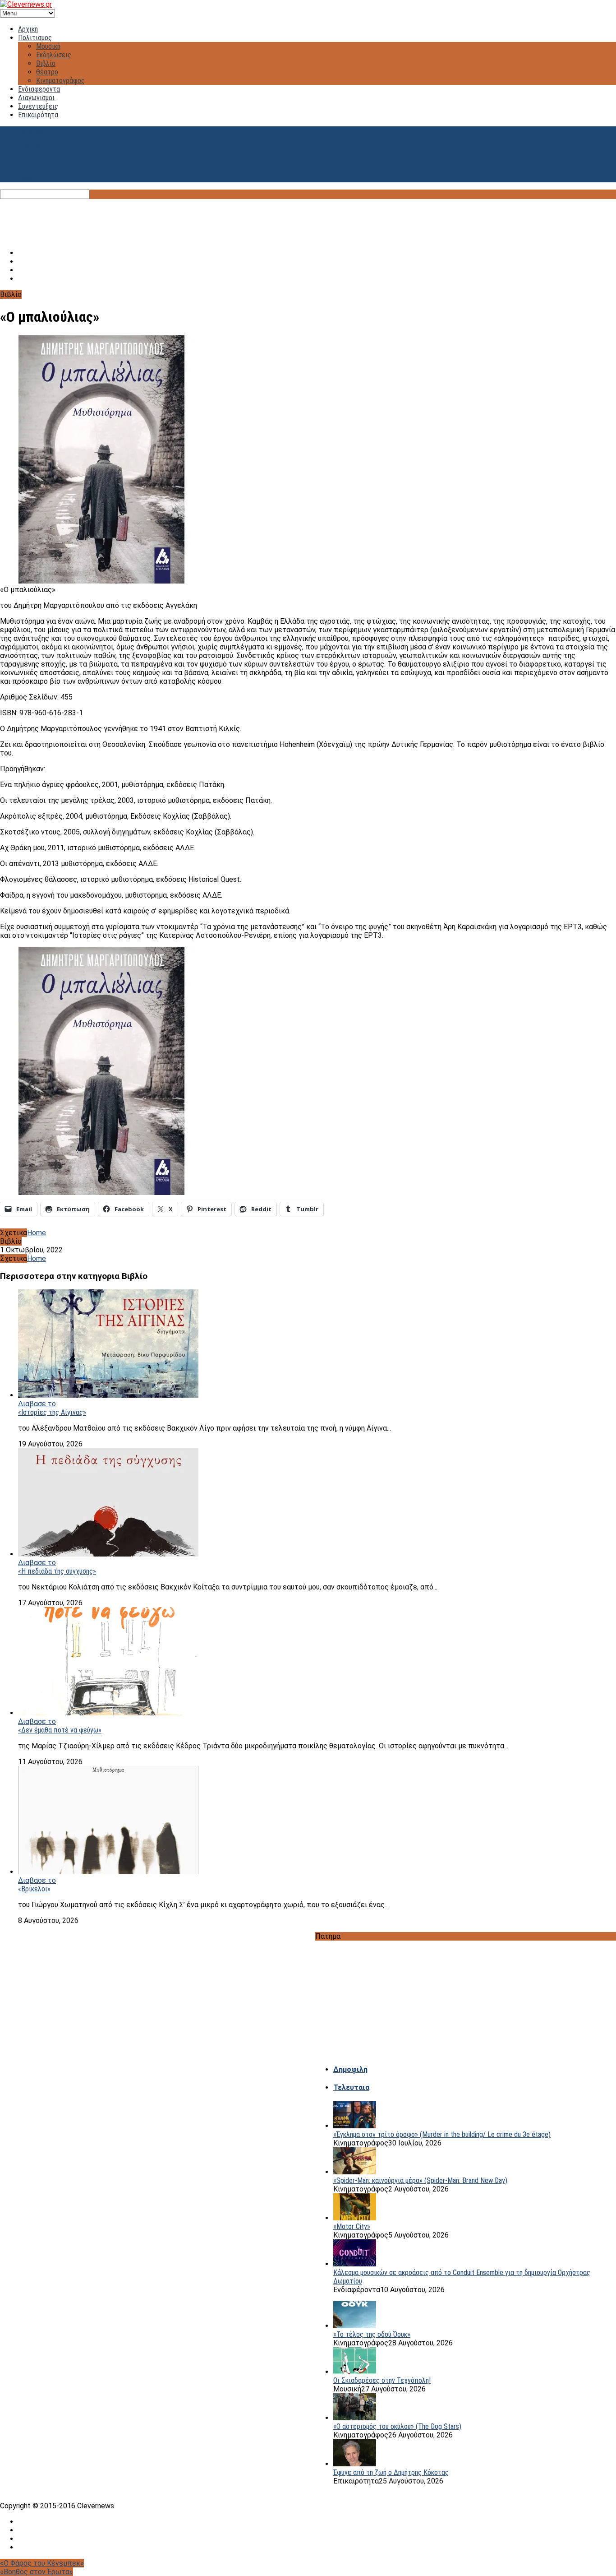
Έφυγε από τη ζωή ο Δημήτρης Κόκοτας (391, 2472)
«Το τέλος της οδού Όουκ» (372, 2334)
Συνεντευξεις (38, 106)
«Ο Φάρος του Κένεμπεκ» (42, 2563)
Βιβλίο (46, 63)
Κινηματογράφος (60, 81)
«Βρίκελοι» (34, 1889)
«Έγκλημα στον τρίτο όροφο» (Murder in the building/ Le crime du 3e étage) (442, 2134)
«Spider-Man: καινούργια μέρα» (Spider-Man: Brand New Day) (420, 2180)
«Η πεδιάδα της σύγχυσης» (57, 1571)
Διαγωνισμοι (36, 98)
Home (37, 1233)
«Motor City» (352, 2226)
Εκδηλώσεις (54, 55)
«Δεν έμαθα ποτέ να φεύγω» (60, 1730)
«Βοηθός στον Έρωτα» (37, 2572)
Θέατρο (47, 72)
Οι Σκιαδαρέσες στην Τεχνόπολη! (382, 2380)
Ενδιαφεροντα (39, 89)
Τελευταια (351, 2087)
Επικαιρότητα (38, 115)
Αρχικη (28, 29)
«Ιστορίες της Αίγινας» (52, 1412)
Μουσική (48, 46)
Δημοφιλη (350, 2069)
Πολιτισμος (35, 38)
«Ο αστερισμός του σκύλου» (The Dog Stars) (397, 2426)
